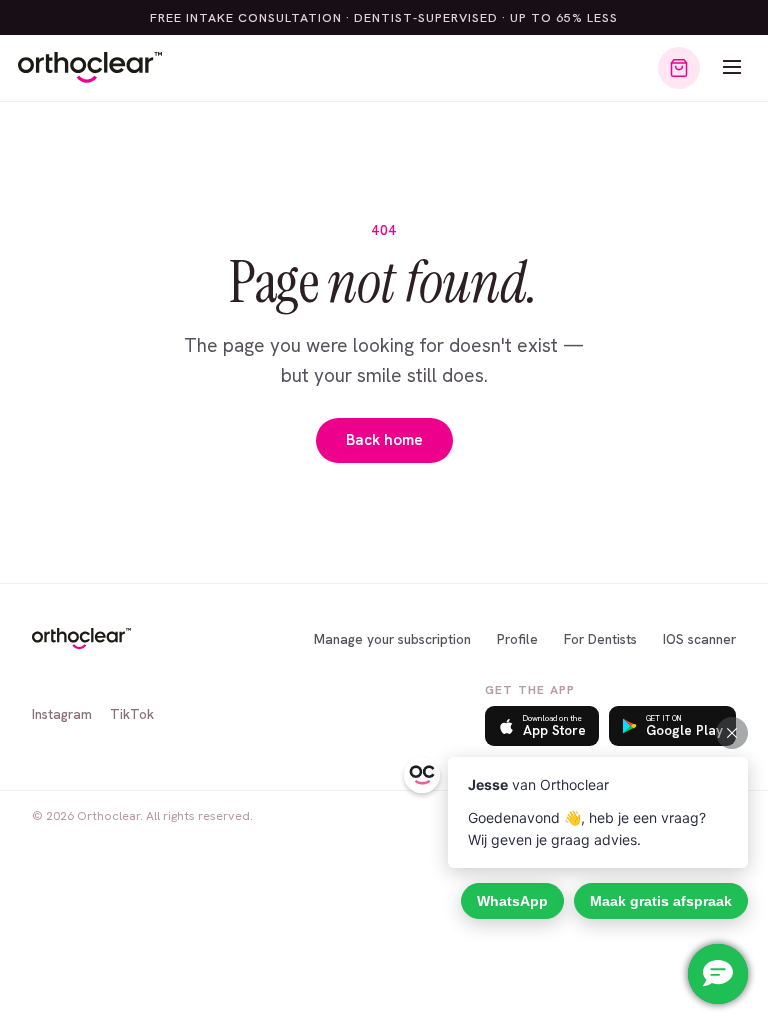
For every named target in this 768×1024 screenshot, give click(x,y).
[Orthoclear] (90, 68)
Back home (384, 440)
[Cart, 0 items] (679, 68)
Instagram (62, 714)
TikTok (132, 714)
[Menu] (732, 68)
